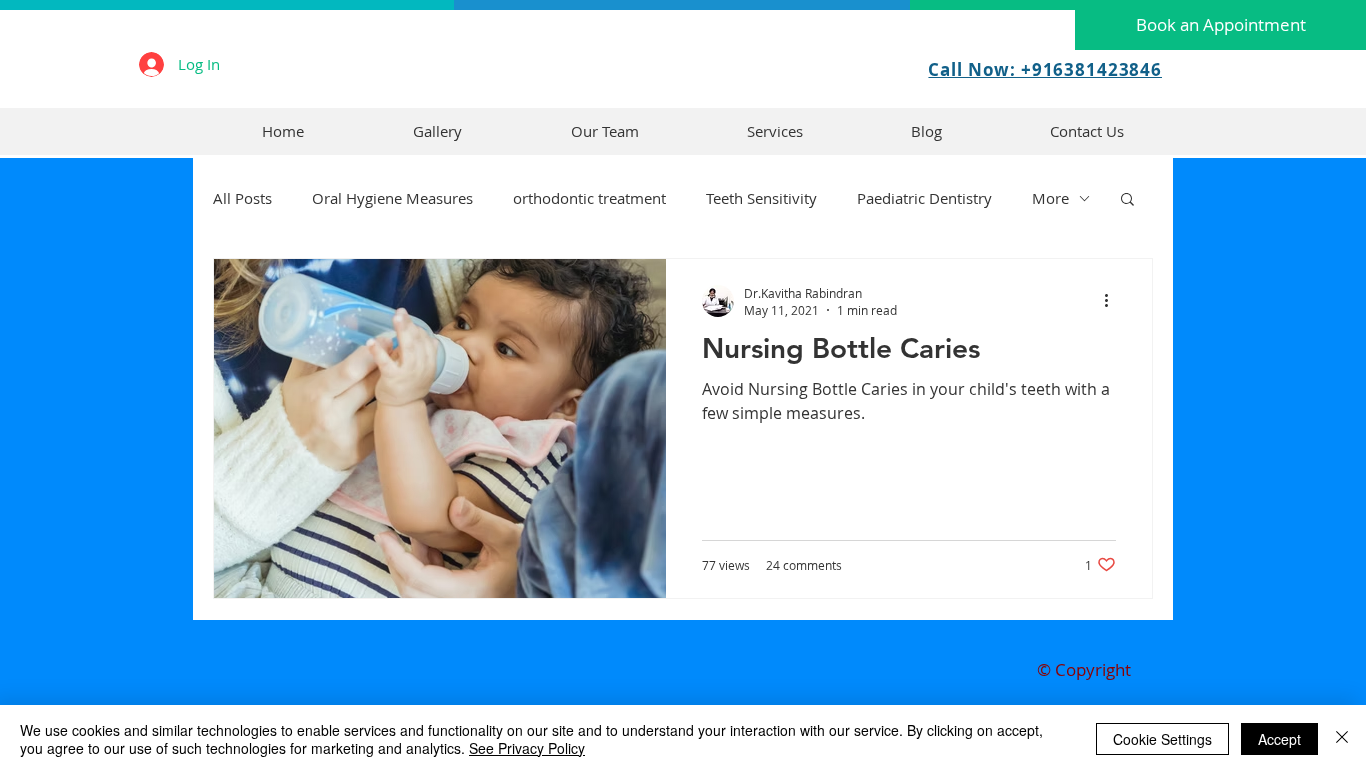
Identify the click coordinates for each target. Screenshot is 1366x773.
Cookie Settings (1162, 739)
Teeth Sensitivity (761, 198)
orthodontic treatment (589, 198)
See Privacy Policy (527, 748)
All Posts (242, 198)
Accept (1279, 739)
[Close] (1342, 739)
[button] (1127, 200)
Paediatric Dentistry (924, 198)
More (1050, 198)
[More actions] (1113, 301)
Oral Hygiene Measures (392, 198)
